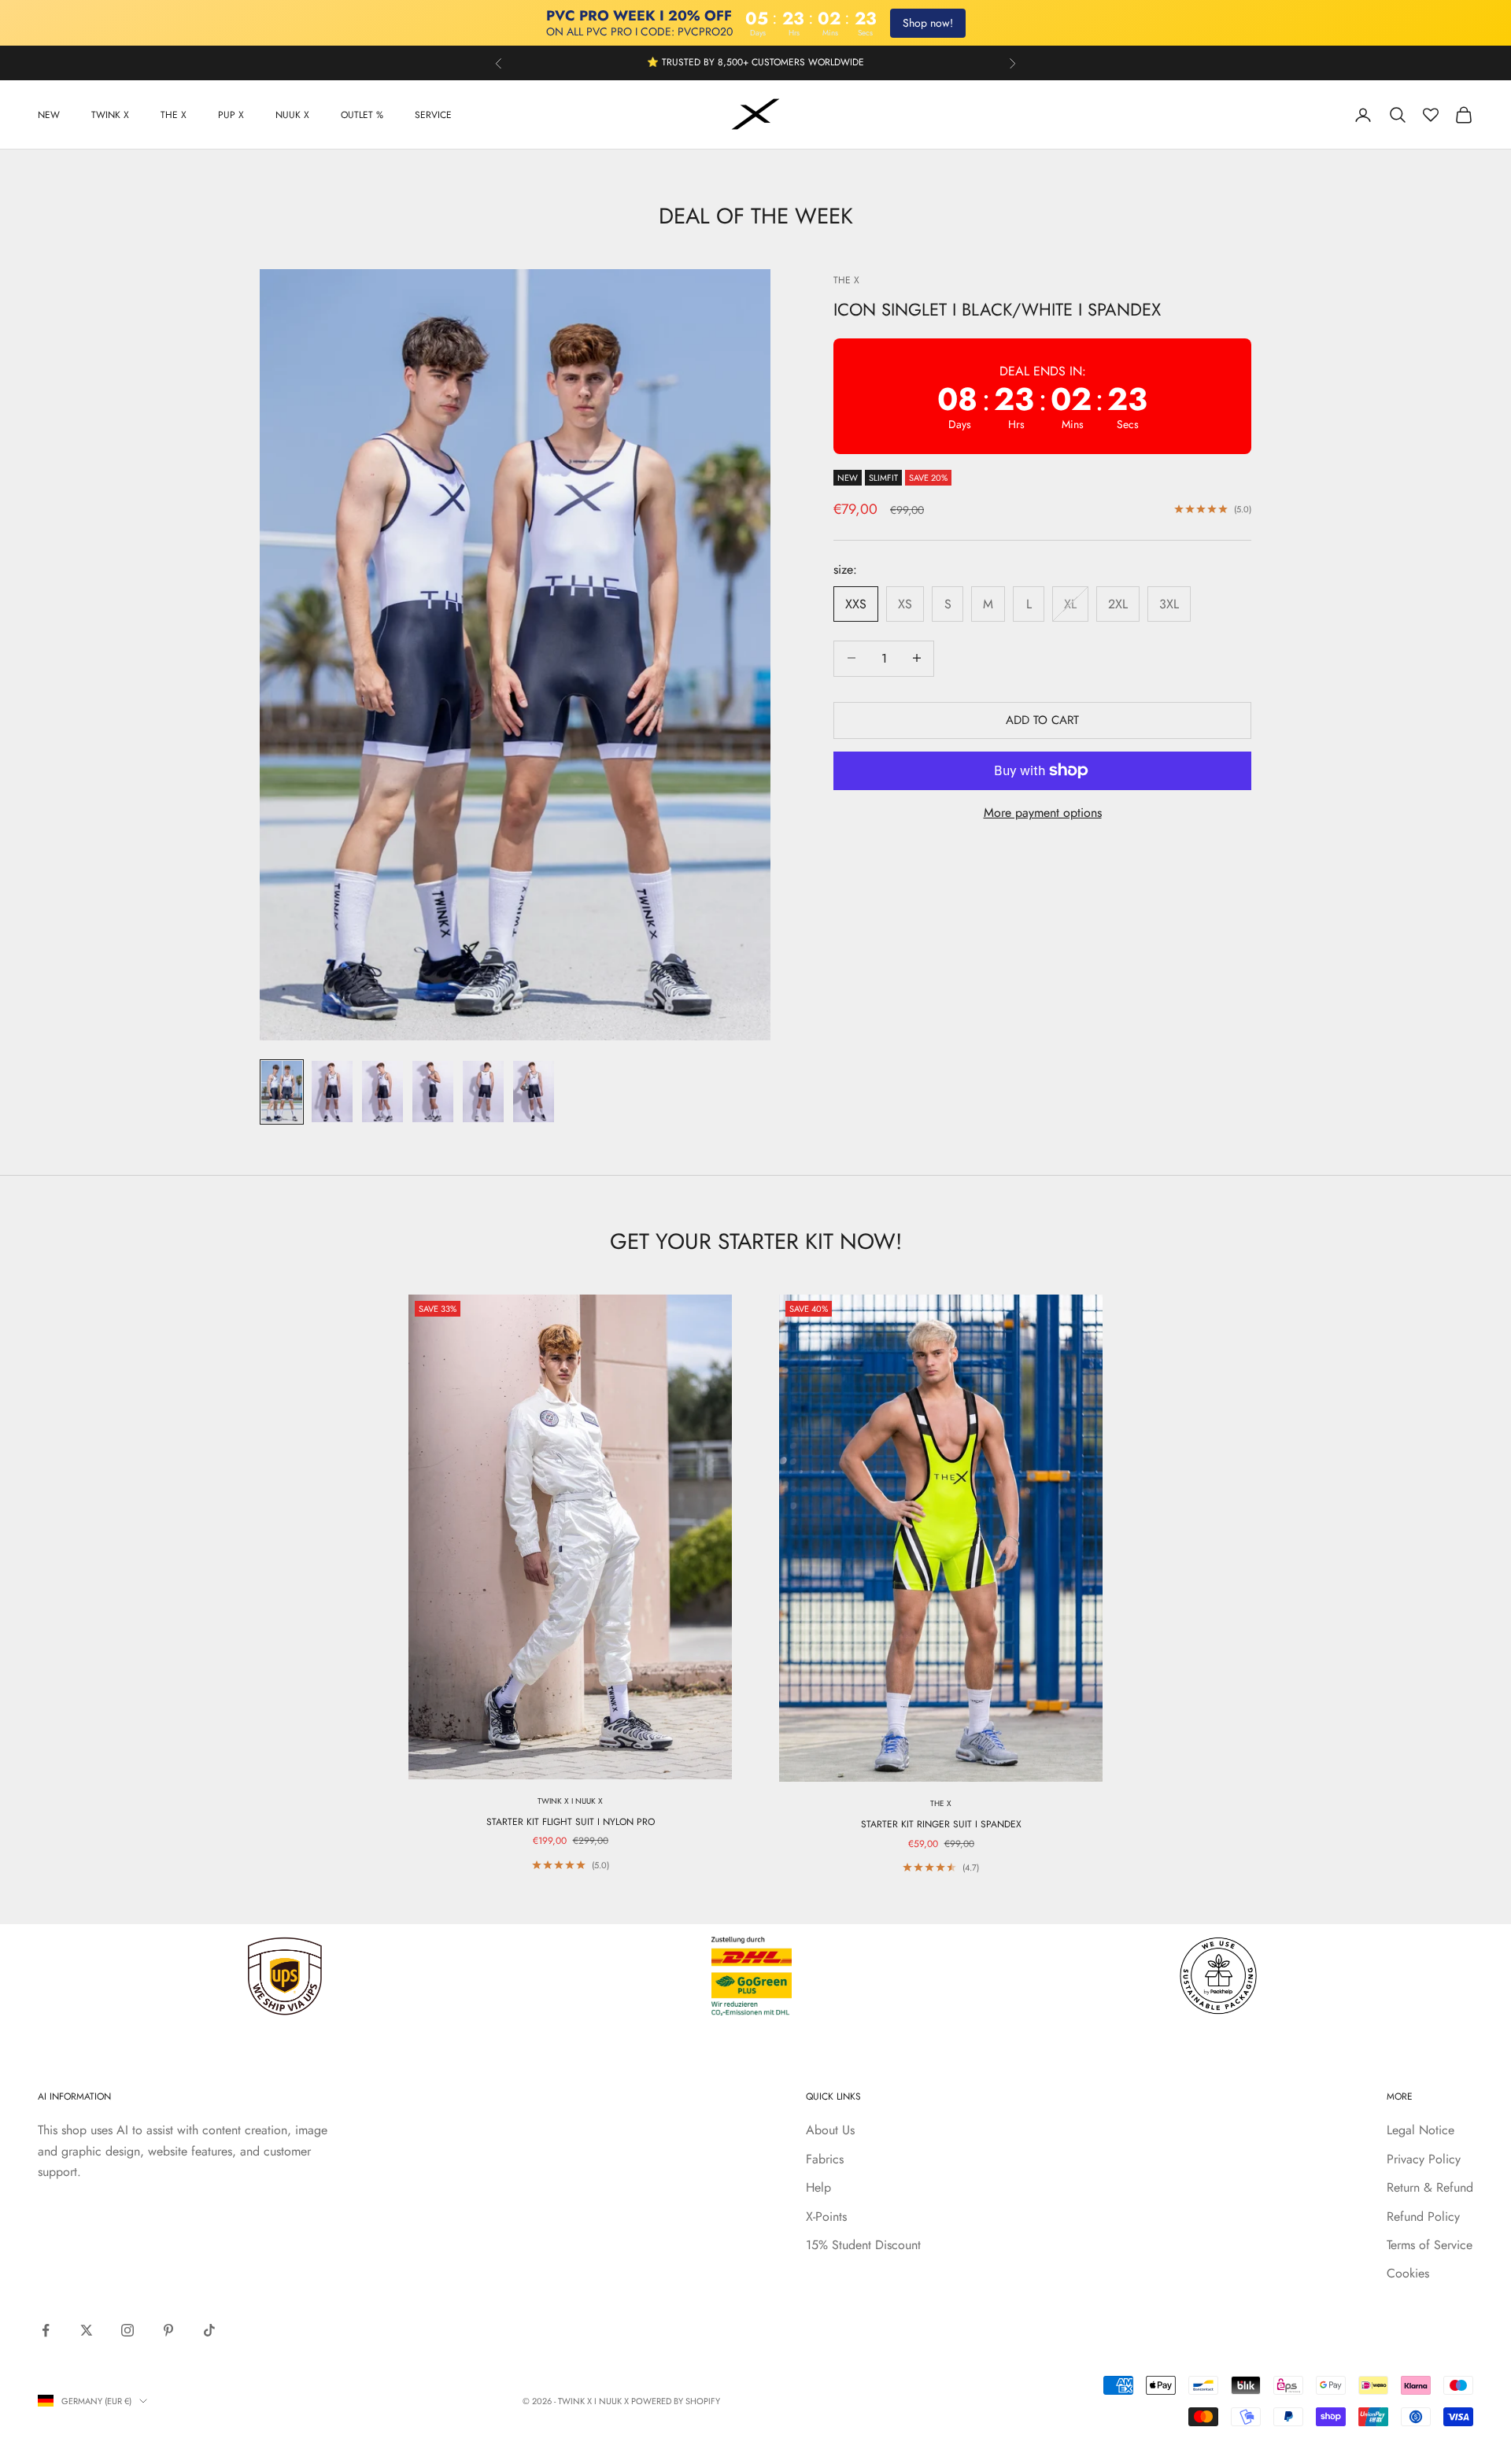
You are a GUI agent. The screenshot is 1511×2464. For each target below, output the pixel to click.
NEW (49, 115)
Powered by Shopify (676, 2401)
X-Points (826, 2216)
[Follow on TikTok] (209, 2330)
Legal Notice (1420, 2130)
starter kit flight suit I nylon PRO (571, 1822)
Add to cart (1042, 719)
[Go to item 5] (483, 1092)
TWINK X (110, 115)
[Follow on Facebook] (46, 2330)
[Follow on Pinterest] (168, 2330)
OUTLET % (362, 115)
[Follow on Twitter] (87, 2330)
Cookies (1408, 2273)
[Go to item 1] (282, 1092)
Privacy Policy (1424, 2159)
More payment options (1043, 813)
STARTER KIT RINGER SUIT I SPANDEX (941, 1824)
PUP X (231, 115)
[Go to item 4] (433, 1092)
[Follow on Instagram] (127, 2330)
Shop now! (928, 23)
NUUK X (292, 115)
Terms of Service (1430, 2245)
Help (818, 2187)
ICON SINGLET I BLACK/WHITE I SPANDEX (997, 308)
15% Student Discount (863, 2245)
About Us (830, 2130)
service (433, 115)
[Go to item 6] (534, 1092)
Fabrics (825, 2159)
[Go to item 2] (332, 1092)
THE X (174, 115)
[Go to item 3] (382, 1092)
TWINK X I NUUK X (570, 1801)
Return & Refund (1430, 2187)
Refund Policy (1423, 2216)
